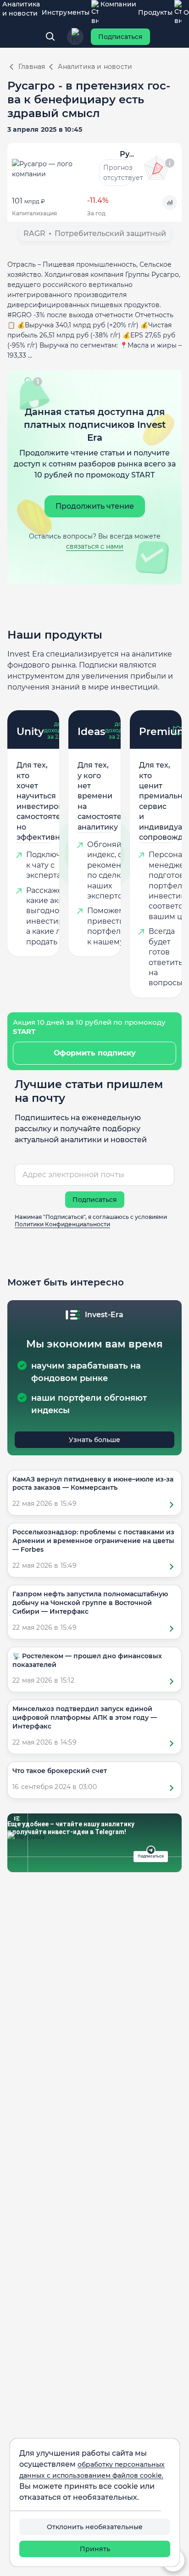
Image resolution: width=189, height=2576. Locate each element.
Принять (95, 2549)
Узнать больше (94, 1440)
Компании (118, 4)
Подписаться (120, 37)
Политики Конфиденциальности (62, 1224)
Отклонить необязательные (95, 2527)
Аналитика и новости (21, 9)
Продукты (155, 12)
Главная (32, 67)
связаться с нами (95, 546)
